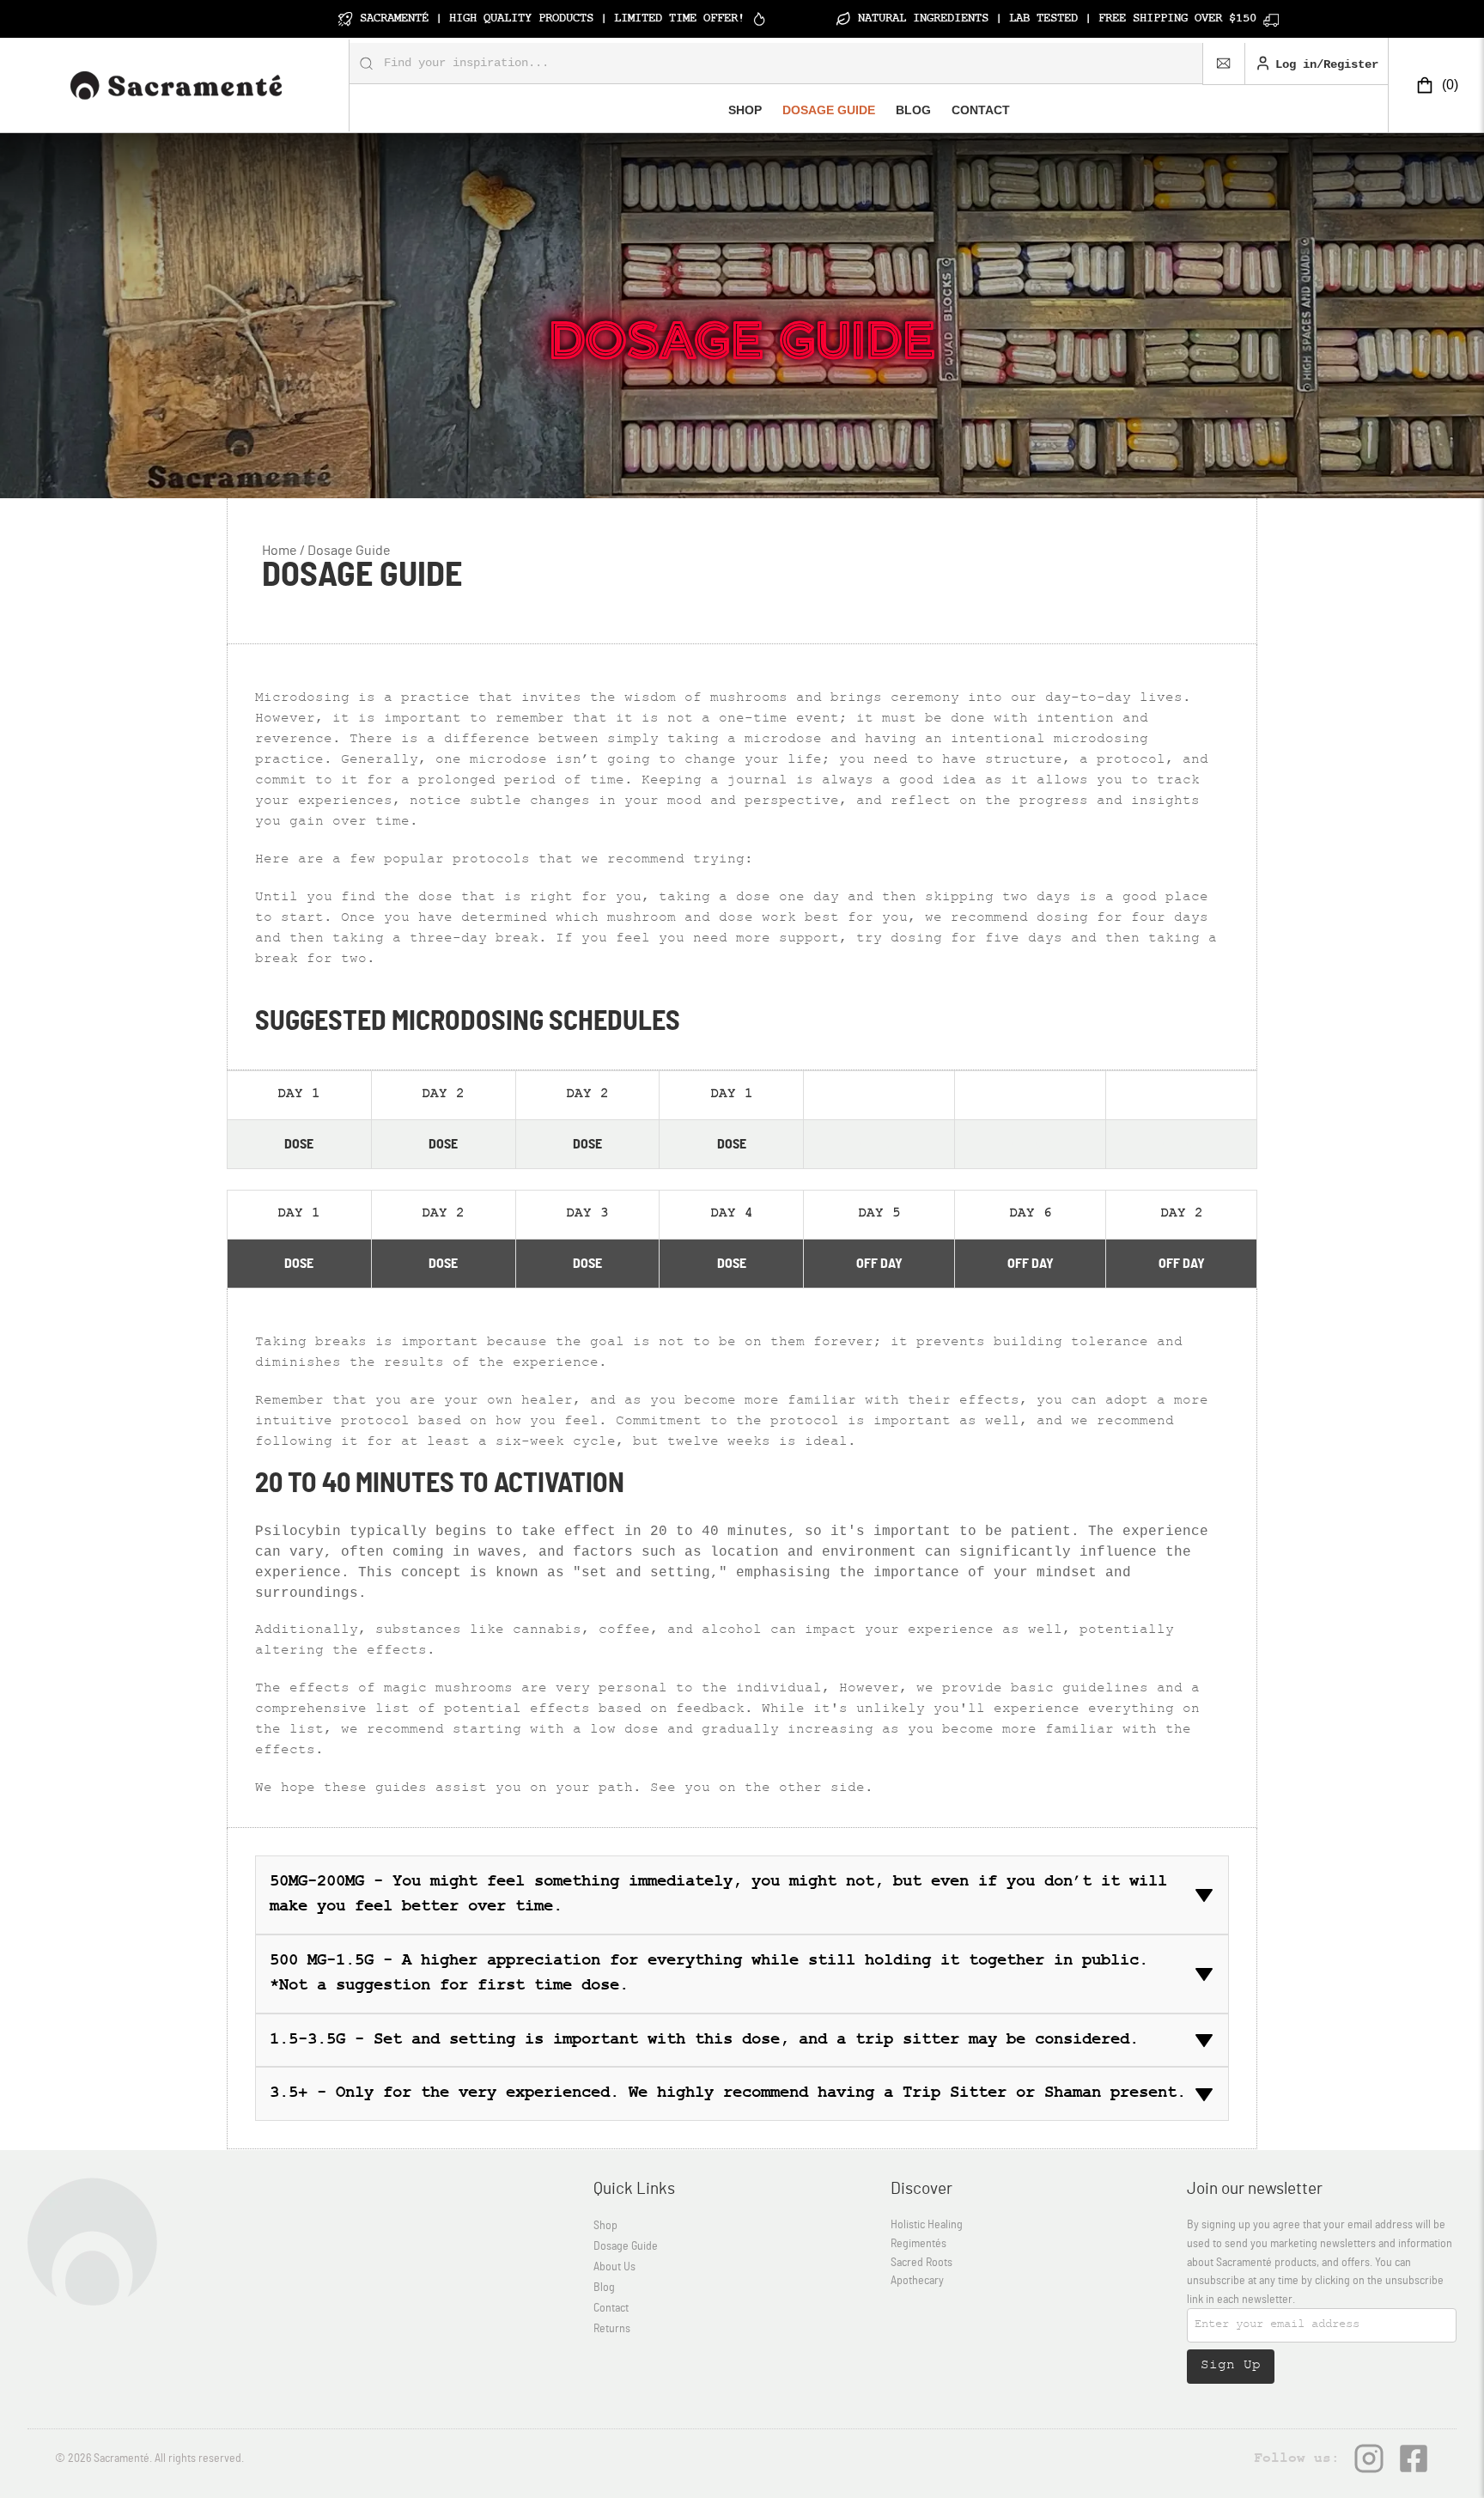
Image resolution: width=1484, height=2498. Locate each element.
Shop (745, 110)
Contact (981, 110)
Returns (612, 2328)
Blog (913, 110)
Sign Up (1231, 2366)
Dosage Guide (829, 110)
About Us (614, 2266)
